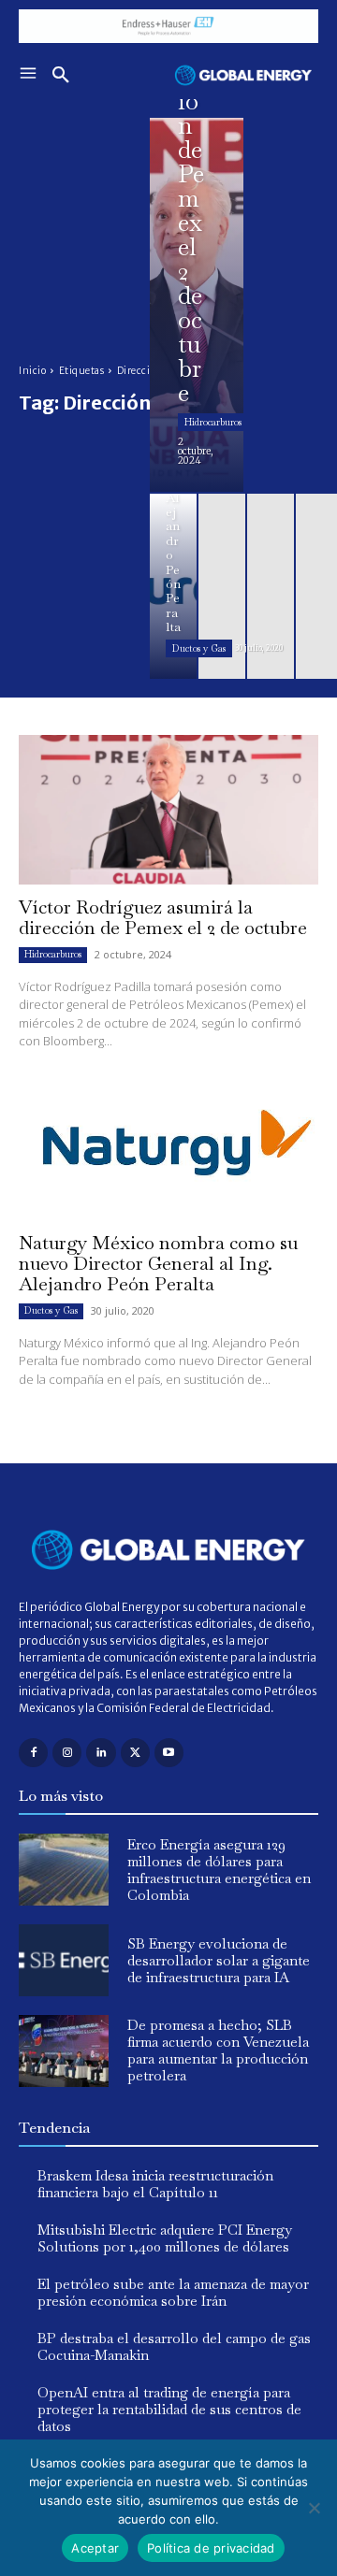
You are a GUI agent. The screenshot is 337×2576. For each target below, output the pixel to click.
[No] (314, 2508)
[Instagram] (67, 1753)
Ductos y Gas (199, 648)
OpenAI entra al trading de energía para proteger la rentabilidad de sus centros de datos (169, 2409)
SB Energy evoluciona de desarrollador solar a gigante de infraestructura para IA (219, 1960)
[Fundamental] (168, 26)
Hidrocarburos (213, 422)
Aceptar (95, 2548)
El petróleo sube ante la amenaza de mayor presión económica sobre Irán (173, 2292)
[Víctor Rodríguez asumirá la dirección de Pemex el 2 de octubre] (197, 305)
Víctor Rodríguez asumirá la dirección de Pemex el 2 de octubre (163, 917)
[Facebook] (33, 1753)
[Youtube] (169, 1753)
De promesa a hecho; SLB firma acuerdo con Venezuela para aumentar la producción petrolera (218, 2050)
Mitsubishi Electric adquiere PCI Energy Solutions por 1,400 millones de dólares (165, 2238)
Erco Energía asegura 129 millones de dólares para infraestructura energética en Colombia (219, 1870)
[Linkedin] (101, 1753)
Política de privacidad (211, 2548)
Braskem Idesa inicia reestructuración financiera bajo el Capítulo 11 (155, 2184)
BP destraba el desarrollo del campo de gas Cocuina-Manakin (174, 2346)
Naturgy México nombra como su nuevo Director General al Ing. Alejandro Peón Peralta (158, 1263)
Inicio (32, 371)
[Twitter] (135, 1753)
